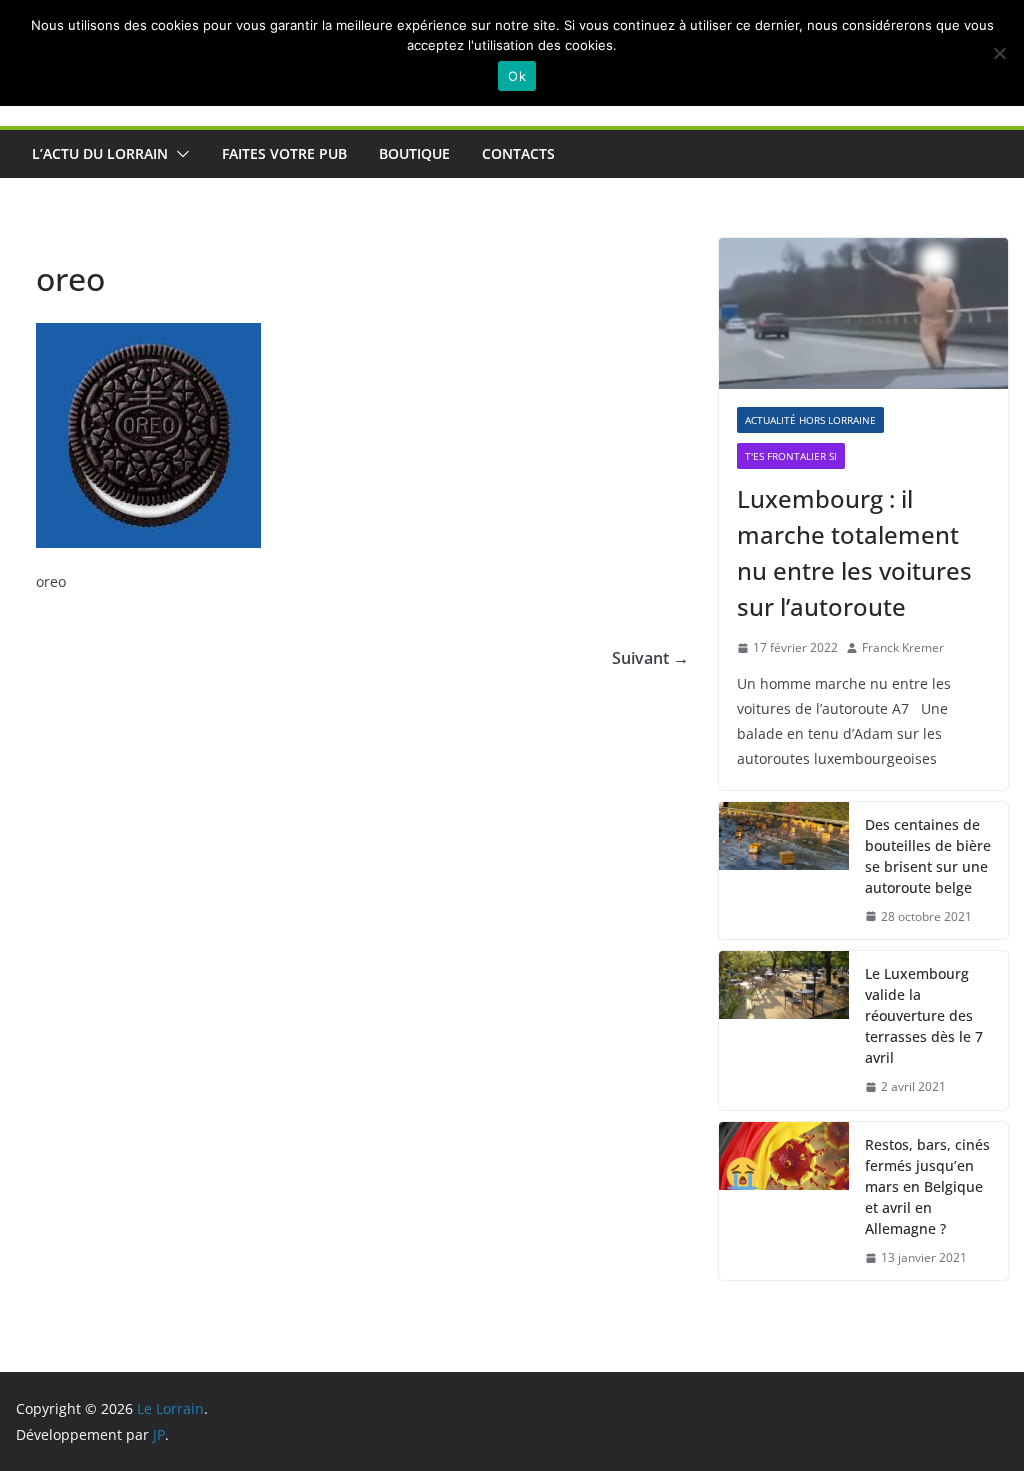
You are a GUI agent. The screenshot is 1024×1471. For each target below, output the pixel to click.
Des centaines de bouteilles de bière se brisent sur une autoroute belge (928, 856)
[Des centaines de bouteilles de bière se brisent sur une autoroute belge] (784, 871)
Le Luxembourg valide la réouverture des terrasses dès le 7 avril (924, 1015)
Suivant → (650, 658)
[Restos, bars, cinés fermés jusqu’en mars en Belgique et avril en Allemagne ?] (784, 1201)
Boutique (414, 153)
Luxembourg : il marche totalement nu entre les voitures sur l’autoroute (854, 552)
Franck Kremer (903, 647)
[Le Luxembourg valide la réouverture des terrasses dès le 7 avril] (784, 1030)
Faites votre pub (284, 153)
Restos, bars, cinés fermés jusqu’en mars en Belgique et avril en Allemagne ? (927, 1186)
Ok (517, 76)
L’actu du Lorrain (100, 153)
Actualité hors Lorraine (810, 420)
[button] (179, 154)
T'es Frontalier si (791, 456)
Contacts (518, 153)
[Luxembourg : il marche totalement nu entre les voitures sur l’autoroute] (863, 314)
